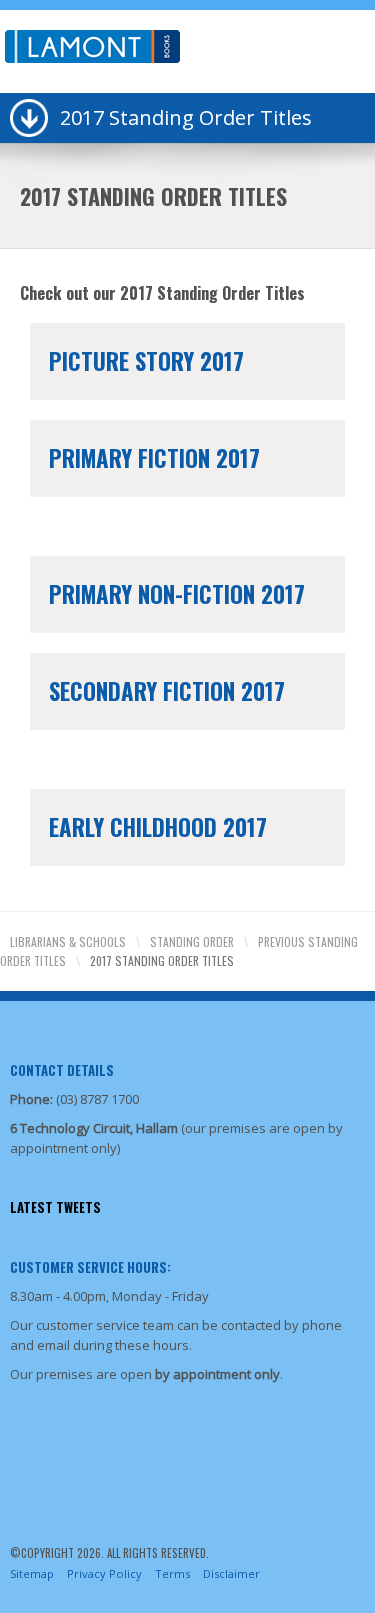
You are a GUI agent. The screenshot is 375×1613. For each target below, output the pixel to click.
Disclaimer (231, 1573)
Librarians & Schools (68, 941)
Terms (172, 1573)
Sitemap (32, 1573)
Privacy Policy (104, 1573)
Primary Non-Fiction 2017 (177, 594)
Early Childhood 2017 (158, 827)
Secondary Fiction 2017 (167, 691)
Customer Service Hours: (90, 1267)
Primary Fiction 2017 (154, 458)
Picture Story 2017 (146, 361)
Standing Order (192, 941)
